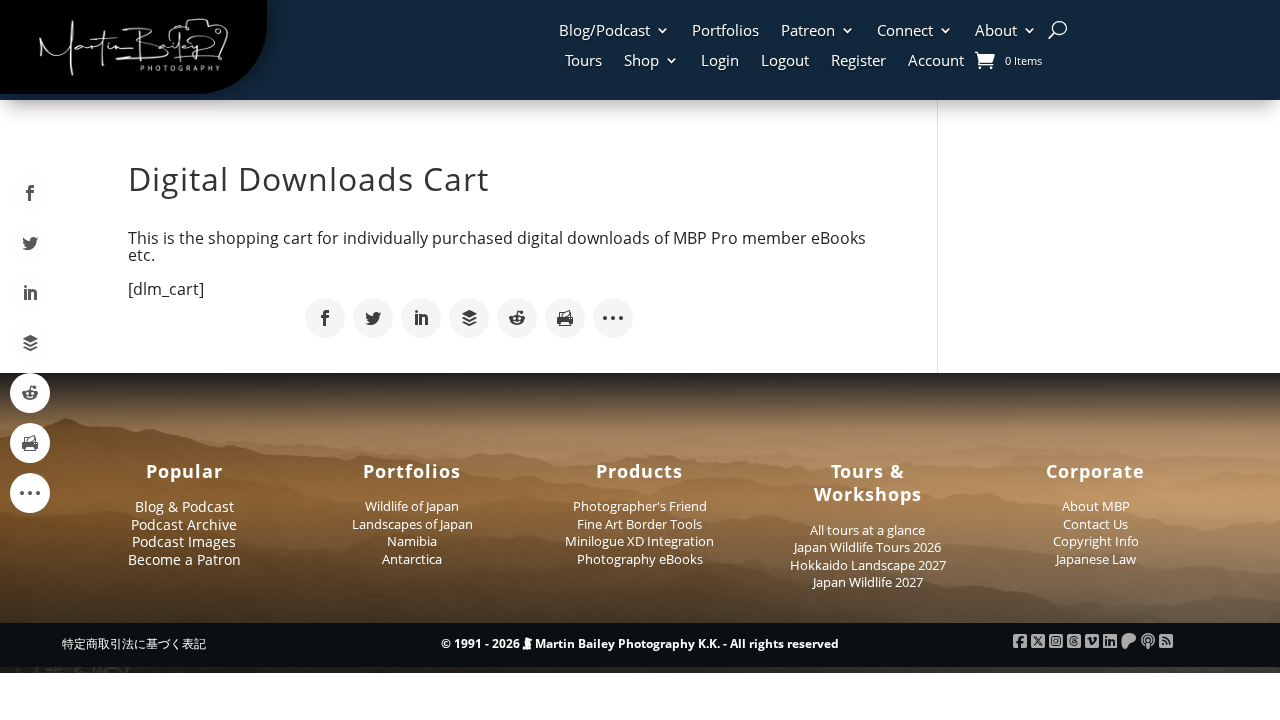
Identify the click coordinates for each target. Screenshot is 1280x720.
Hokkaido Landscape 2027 (868, 565)
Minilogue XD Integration (639, 541)
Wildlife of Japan (412, 506)
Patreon (808, 31)
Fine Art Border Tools (639, 524)
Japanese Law (1096, 559)
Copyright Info (1096, 541)
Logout (785, 61)
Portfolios (725, 31)
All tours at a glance (867, 530)
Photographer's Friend (640, 506)
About (996, 31)
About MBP (1096, 506)
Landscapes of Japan (412, 524)
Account (936, 61)
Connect (905, 31)
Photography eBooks (640, 559)
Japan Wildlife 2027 (868, 582)
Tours (583, 61)
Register (858, 61)
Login (720, 61)
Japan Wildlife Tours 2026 (867, 547)
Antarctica (412, 559)
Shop (641, 61)
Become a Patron (184, 559)
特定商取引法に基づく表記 (134, 643)
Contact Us (1095, 524)
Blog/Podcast (604, 31)
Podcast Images (184, 541)
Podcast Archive (184, 524)
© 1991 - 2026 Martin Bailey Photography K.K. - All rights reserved (640, 643)
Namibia (412, 541)
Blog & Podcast (184, 506)
